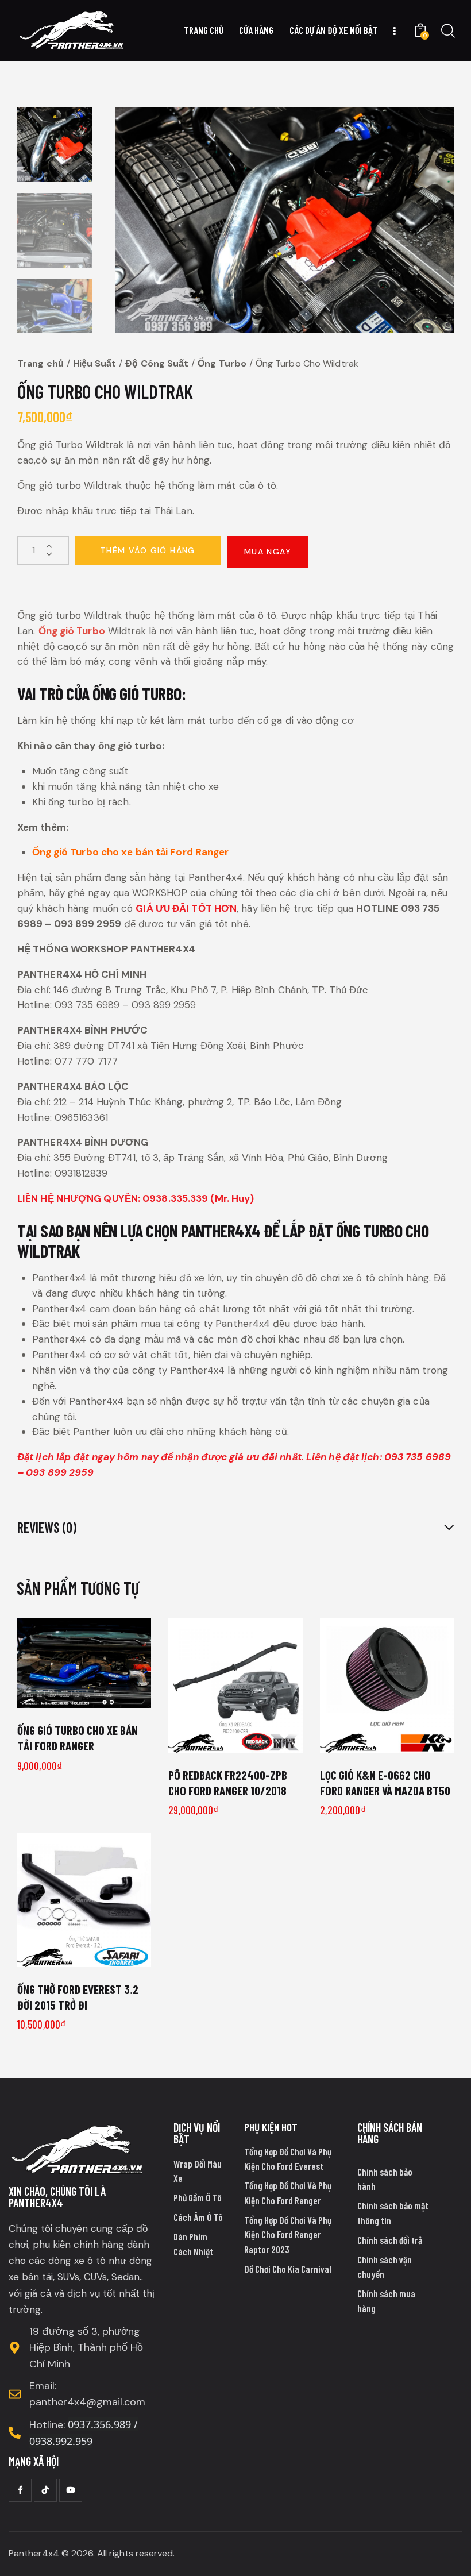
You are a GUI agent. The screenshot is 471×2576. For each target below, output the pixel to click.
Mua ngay (268, 552)
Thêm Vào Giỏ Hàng (148, 550)
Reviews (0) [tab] (47, 1527)
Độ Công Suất (157, 363)
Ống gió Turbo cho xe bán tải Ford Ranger (131, 852)
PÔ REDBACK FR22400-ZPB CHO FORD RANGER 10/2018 (228, 1783)
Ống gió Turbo (72, 631)
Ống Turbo (222, 363)
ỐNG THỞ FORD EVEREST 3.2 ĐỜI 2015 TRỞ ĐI (78, 1997)
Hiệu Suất (95, 363)
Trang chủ (40, 363)
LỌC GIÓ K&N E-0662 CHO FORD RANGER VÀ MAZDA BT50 (385, 1783)
